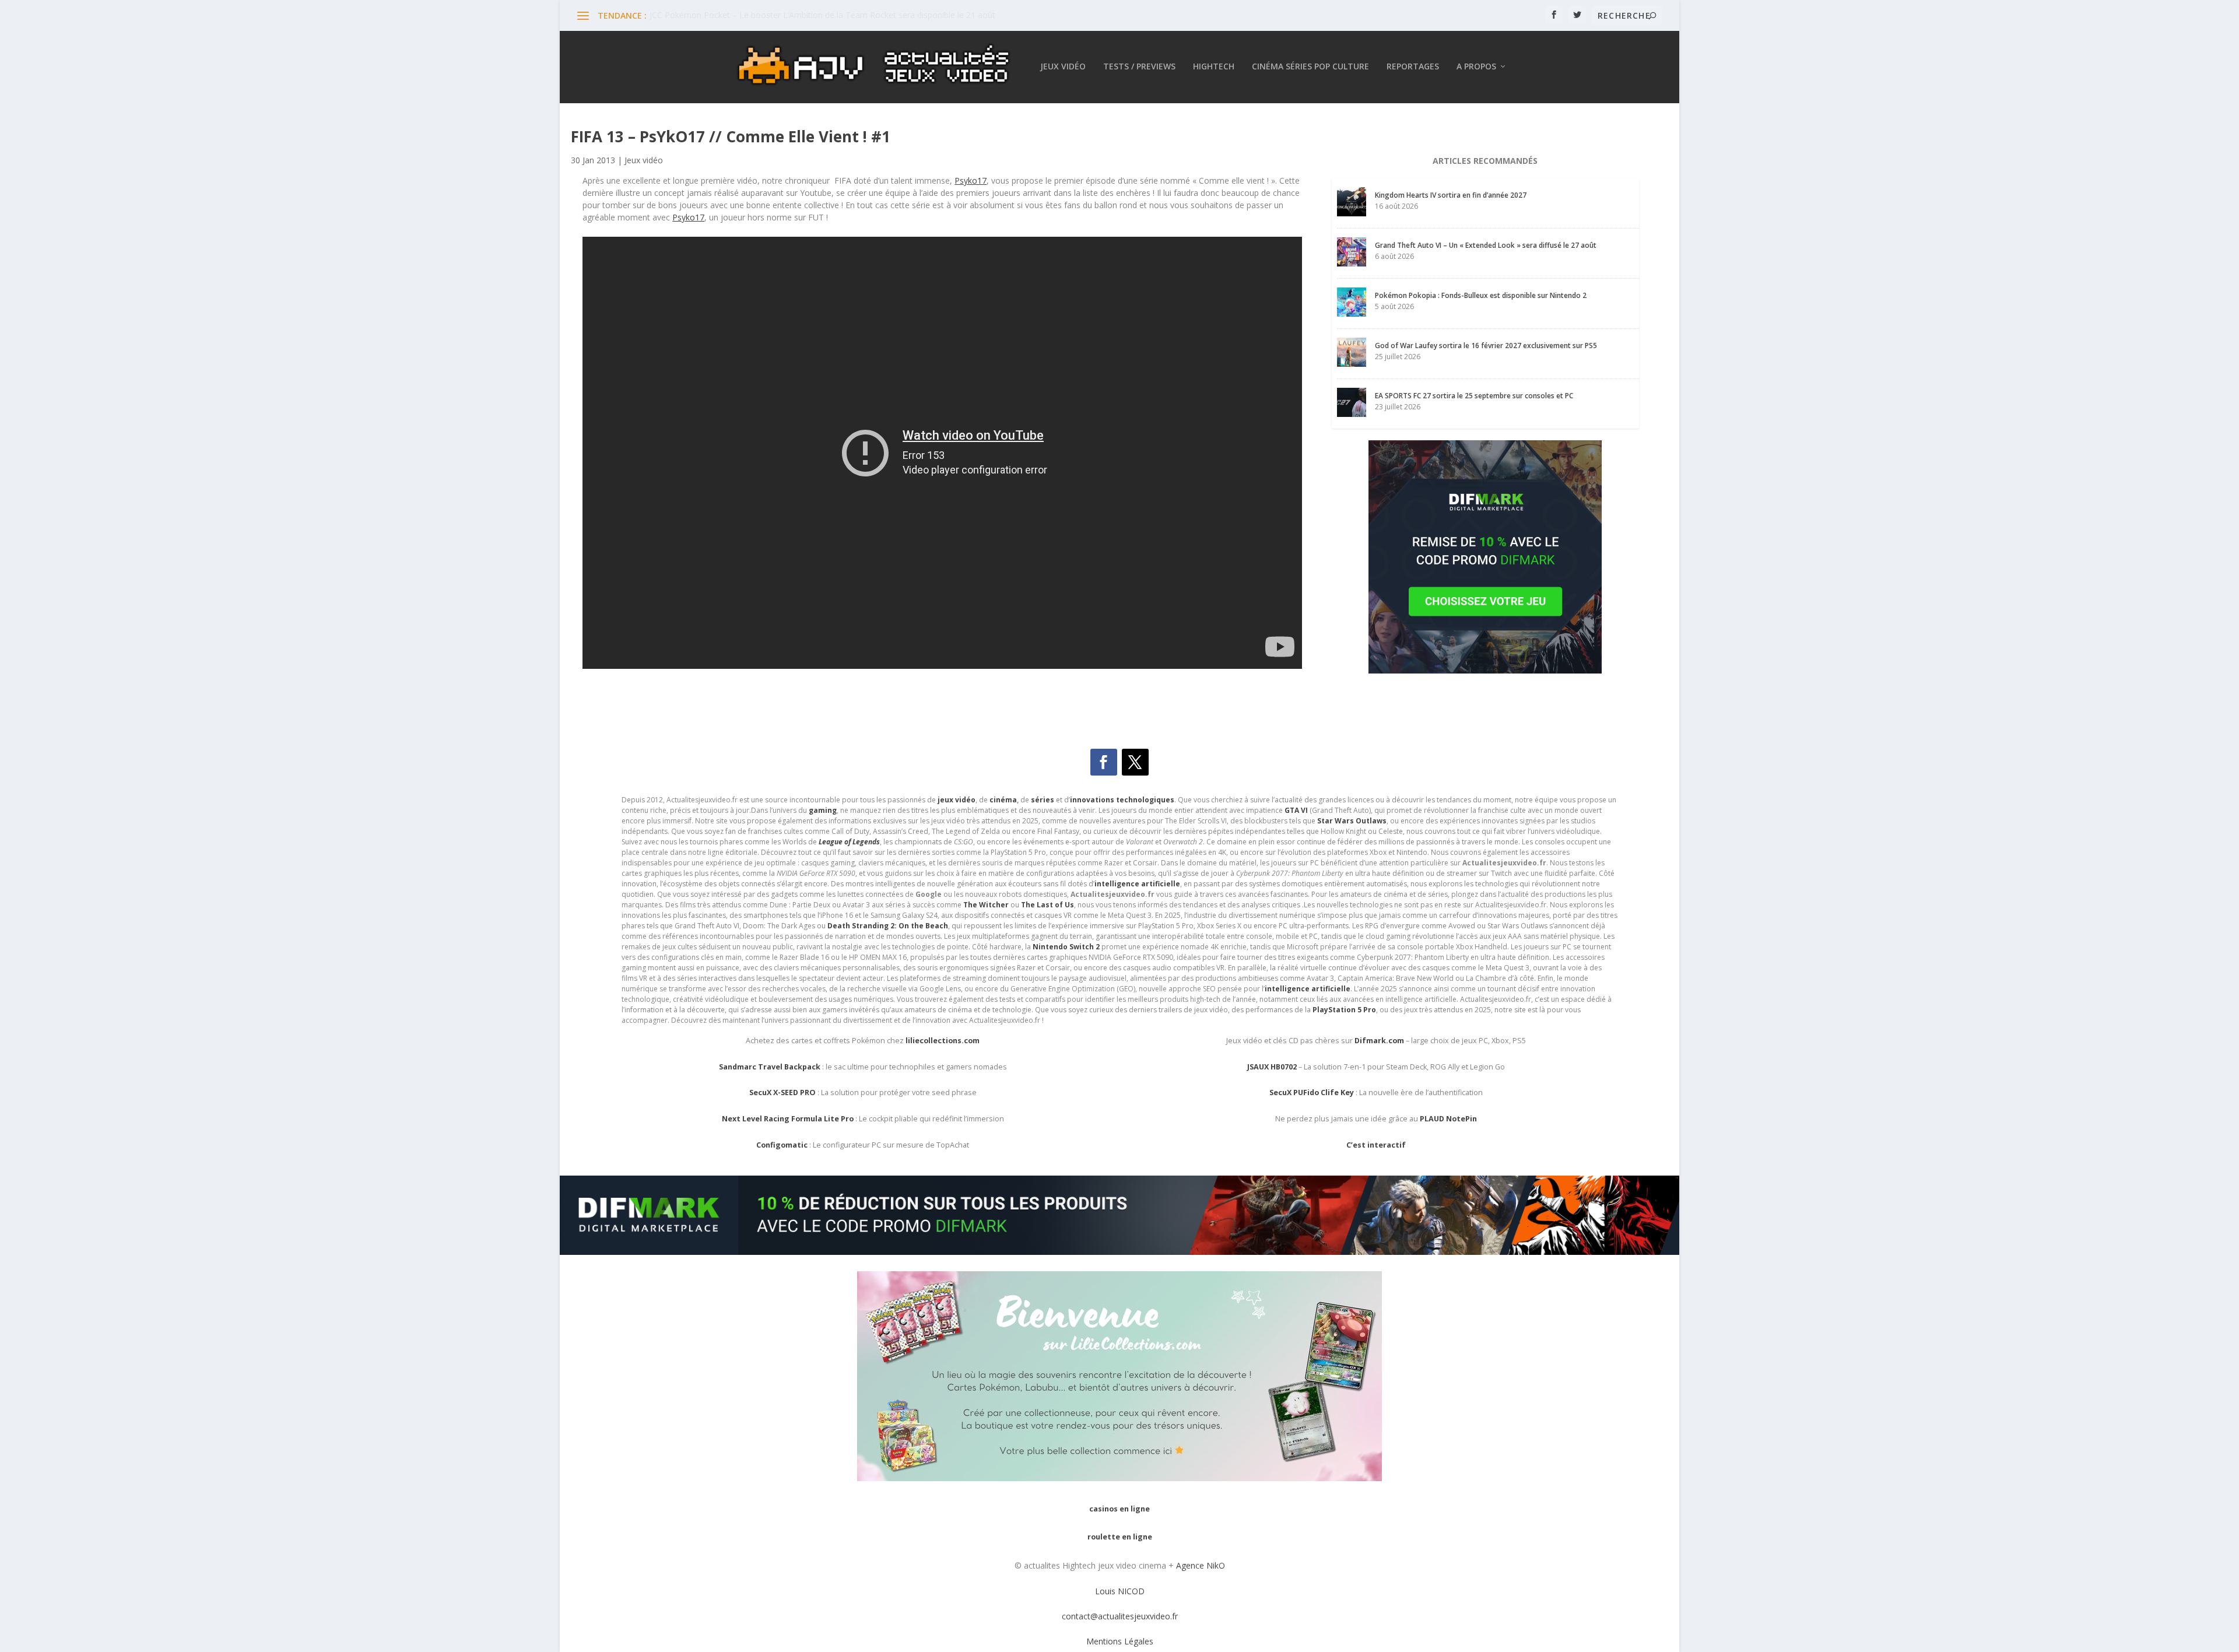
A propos (1476, 67)
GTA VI (1296, 810)
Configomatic (782, 1145)
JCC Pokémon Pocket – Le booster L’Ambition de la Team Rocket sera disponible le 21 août (822, 15)
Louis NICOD (1120, 1591)
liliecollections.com (943, 1041)
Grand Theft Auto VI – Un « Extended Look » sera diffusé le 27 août (1486, 245)
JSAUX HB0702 (1272, 1067)
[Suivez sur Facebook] (1104, 762)
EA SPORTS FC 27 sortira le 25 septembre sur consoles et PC (1474, 396)
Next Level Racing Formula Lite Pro (788, 1119)
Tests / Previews (1139, 67)
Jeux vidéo (1063, 67)
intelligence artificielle (1308, 989)
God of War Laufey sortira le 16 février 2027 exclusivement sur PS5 (1486, 346)
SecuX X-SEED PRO (782, 1092)
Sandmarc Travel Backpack (770, 1067)
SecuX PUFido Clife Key (1312, 1092)
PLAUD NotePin (1448, 1119)
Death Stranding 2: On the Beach (888, 926)
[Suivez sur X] (1135, 762)
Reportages (1413, 67)
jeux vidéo (957, 800)
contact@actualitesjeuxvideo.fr (1120, 1616)
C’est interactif (1376, 1145)
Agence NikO (1201, 1565)
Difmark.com (1379, 1041)
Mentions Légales (1120, 1641)
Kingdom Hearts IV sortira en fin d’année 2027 (1451, 195)
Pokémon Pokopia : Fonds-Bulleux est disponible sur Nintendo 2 (1481, 295)
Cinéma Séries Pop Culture (1310, 67)
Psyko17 (971, 180)
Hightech (1214, 67)
